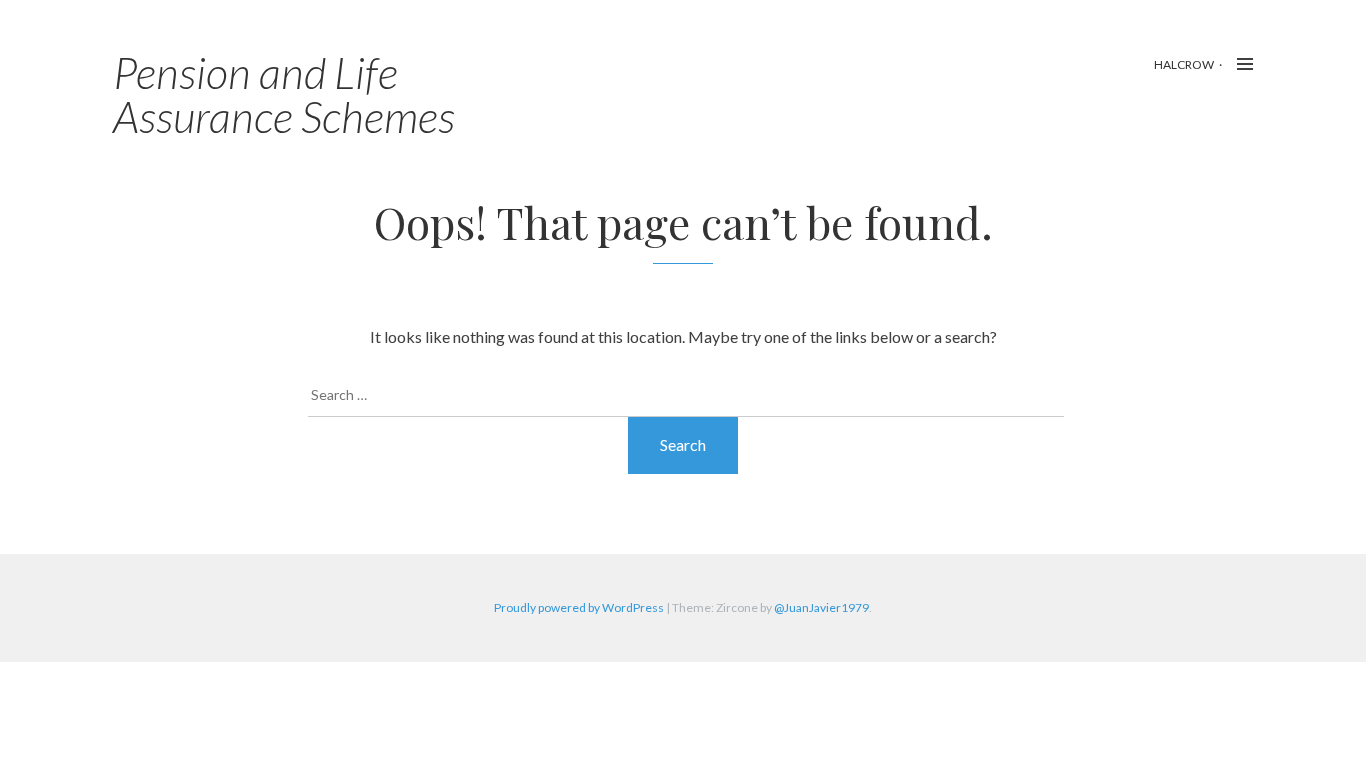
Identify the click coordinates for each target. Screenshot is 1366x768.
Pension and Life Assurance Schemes (284, 94)
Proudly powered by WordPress (579, 607)
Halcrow (1184, 64)
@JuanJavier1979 (821, 607)
